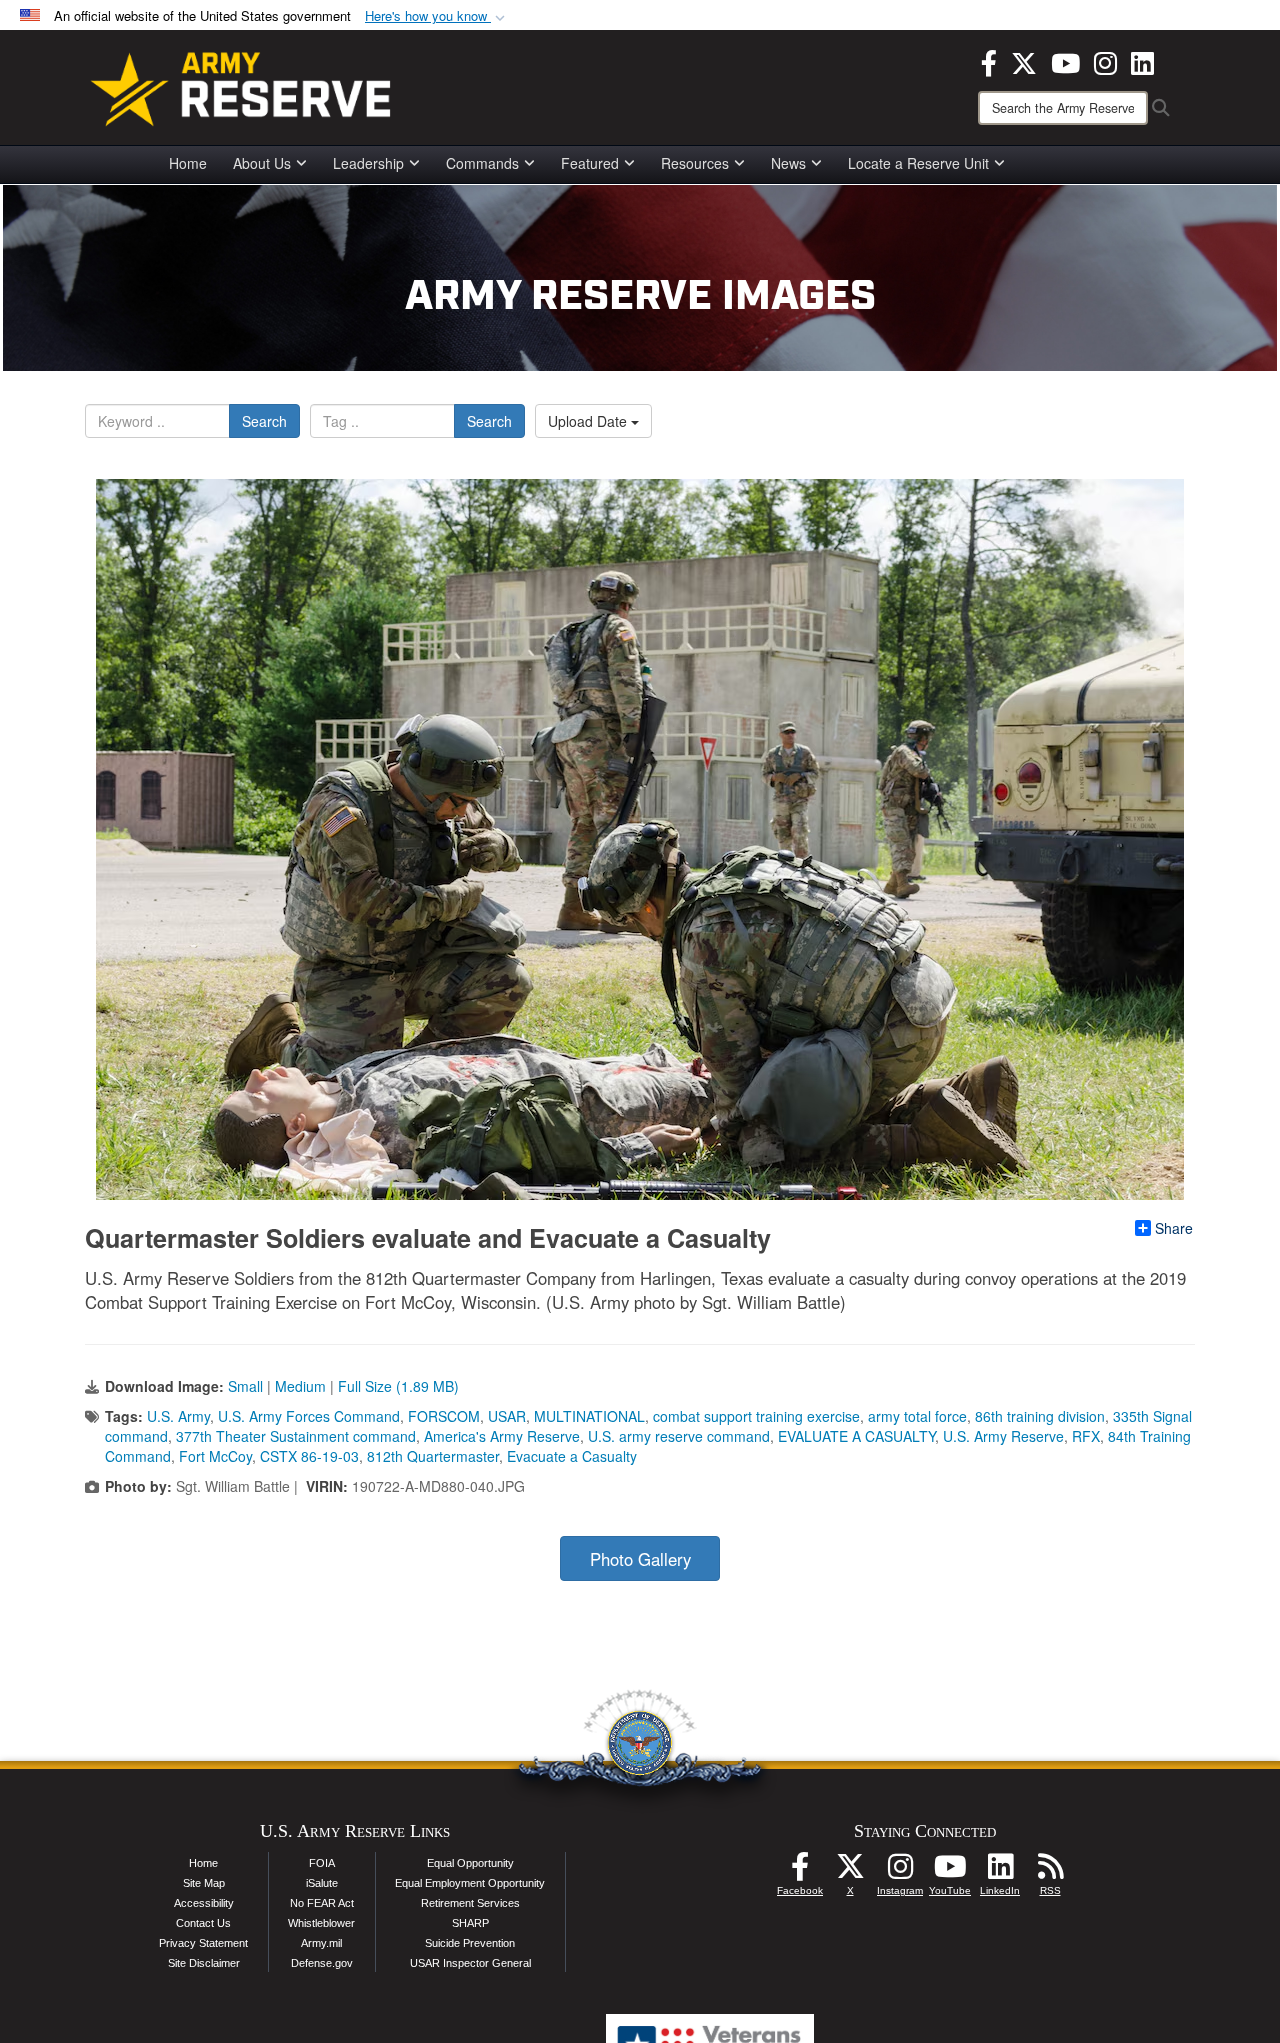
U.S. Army (178, 1416)
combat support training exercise (756, 1416)
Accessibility (204, 1903)
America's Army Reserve (502, 1436)
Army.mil (321, 1943)
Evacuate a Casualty (572, 1456)
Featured (590, 163)
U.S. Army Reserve (1003, 1436)
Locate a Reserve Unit (918, 163)
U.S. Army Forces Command (309, 1416)
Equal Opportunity (470, 1863)
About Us (262, 163)
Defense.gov (322, 1963)
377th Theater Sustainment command (296, 1436)
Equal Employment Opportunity (470, 1883)
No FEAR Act (322, 1903)
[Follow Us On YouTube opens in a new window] (950, 1872)
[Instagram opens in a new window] (1105, 61)
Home (188, 163)
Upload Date (589, 421)
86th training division (1040, 1416)
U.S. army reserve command (679, 1436)
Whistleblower (321, 1923)
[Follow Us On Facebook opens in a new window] (800, 1872)
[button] (437, 16)
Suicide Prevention (470, 1943)
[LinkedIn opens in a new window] (1142, 61)
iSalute (322, 1883)
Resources (695, 163)
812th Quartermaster (433, 1456)
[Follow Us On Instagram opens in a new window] (900, 1872)
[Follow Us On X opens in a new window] (850, 1872)
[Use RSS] (1050, 1872)
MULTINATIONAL (589, 1416)
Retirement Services (470, 1903)
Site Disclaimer (204, 1963)
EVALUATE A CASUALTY (856, 1436)
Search (264, 421)
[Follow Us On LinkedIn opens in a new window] (1000, 1872)
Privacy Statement (203, 1943)
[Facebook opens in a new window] (989, 61)
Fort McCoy (215, 1456)
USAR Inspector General (470, 1963)
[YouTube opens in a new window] (1065, 61)
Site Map (204, 1883)
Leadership (368, 163)
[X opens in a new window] (1024, 61)
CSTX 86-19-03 (309, 1456)
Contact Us (203, 1923)
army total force (917, 1416)
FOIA (322, 1863)
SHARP (470, 1923)
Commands (482, 163)
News (788, 163)
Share (1174, 1228)
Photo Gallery (640, 1559)
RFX (1086, 1436)
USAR (507, 1416)
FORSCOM (444, 1416)
